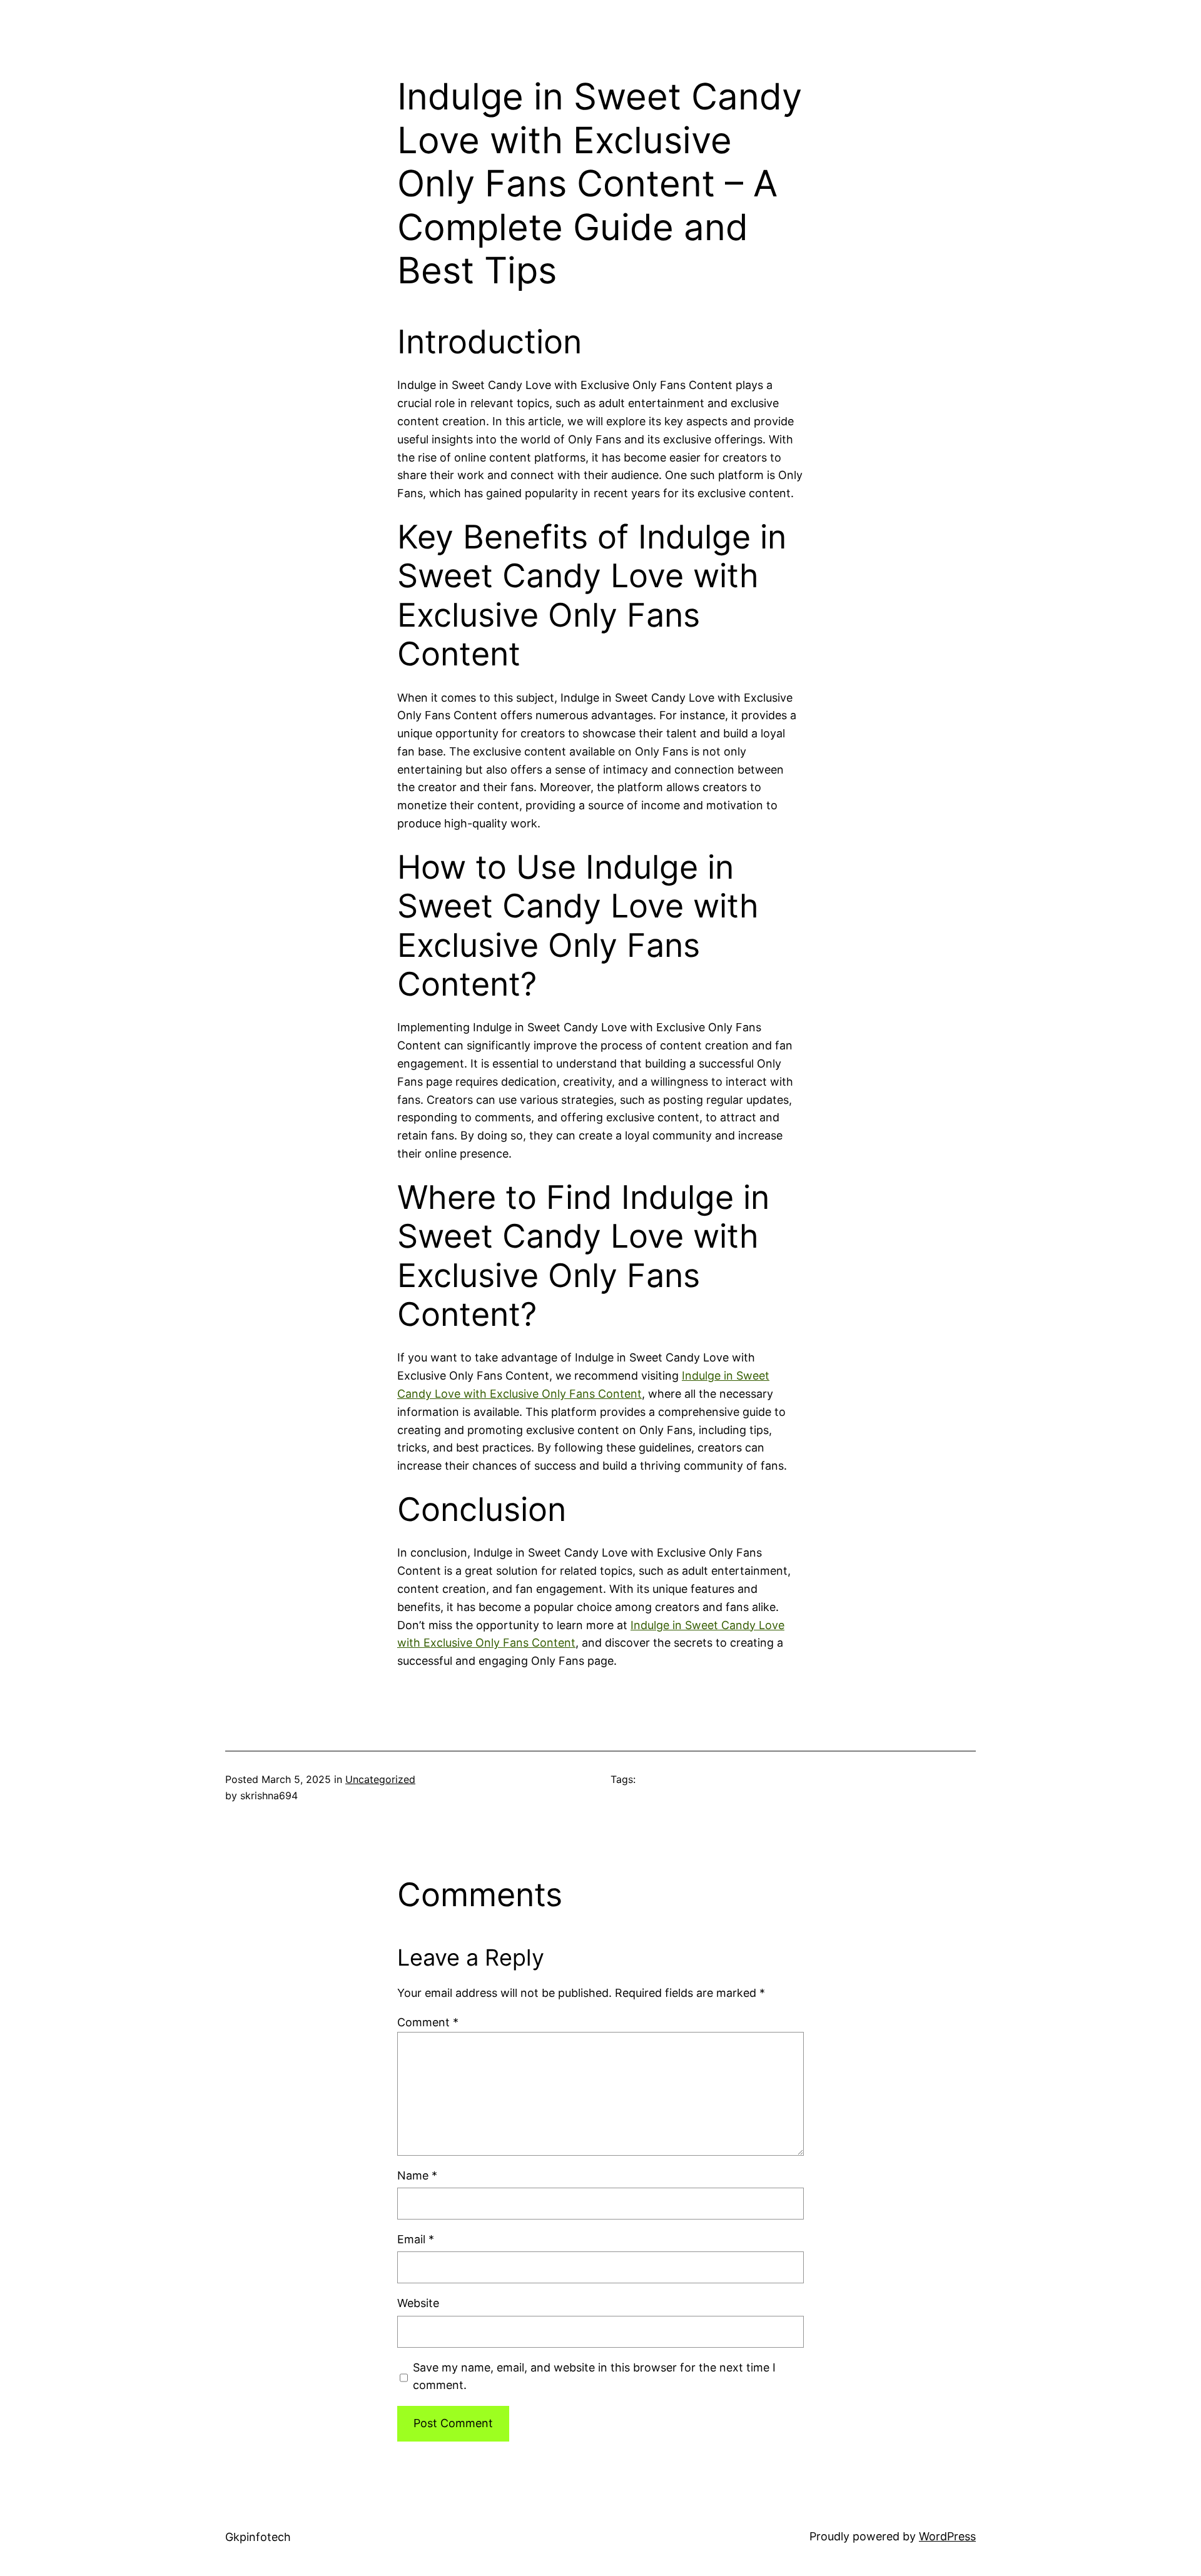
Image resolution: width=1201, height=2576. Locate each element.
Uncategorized (380, 1779)
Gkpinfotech (258, 2537)
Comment (428, 2022)
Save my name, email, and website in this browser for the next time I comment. (594, 2376)
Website (418, 2303)
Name (417, 2175)
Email (416, 2239)
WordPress (947, 2536)
